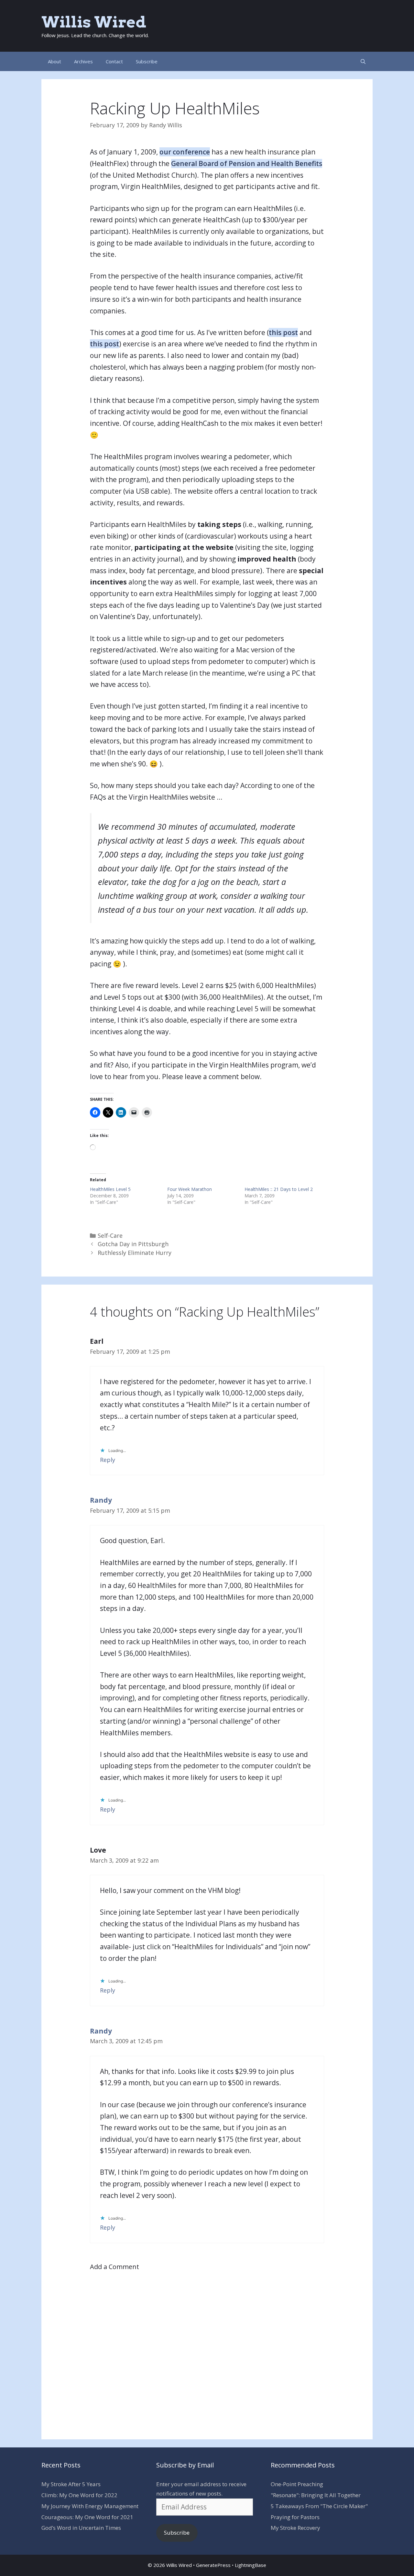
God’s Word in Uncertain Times (81, 2528)
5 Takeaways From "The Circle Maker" (319, 2506)
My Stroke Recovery (295, 2528)
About (54, 61)
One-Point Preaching (297, 2484)
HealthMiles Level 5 (110, 1189)
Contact (114, 61)
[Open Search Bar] (363, 61)
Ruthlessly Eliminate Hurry (135, 1253)
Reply (108, 1460)
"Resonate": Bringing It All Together (316, 2495)
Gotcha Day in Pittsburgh (133, 1244)
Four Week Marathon (190, 1189)
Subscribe (147, 61)
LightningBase (251, 2565)
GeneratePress (213, 2565)
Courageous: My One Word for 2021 (87, 2517)
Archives (83, 61)
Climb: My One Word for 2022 (79, 2495)
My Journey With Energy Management (90, 2506)
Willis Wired (94, 22)
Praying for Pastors (295, 2517)
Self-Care (110, 1235)
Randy (101, 1500)
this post (283, 332)
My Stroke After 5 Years (71, 2484)
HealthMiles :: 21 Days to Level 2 (279, 1189)
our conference (185, 152)
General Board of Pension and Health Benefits (247, 163)
